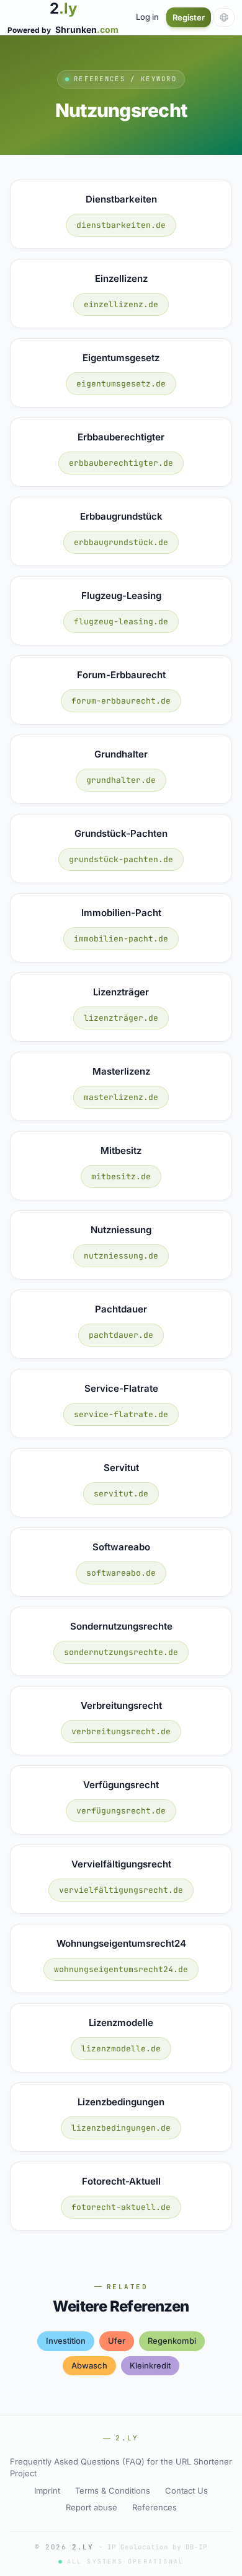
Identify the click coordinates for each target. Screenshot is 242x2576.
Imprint (47, 2491)
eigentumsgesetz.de (121, 384)
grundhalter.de (121, 780)
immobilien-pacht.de (121, 939)
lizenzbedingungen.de (121, 2128)
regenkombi (172, 2341)
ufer (117, 2341)
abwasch (89, 2365)
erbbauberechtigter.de (121, 463)
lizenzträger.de (121, 1018)
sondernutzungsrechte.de (121, 1652)
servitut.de (121, 1494)
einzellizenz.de (121, 304)
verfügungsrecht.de (121, 1811)
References (155, 2507)
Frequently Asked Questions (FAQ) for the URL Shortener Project (121, 2468)
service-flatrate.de (121, 1414)
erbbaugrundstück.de (121, 542)
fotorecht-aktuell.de (121, 2207)
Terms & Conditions (113, 2491)
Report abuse (92, 2507)
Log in (147, 17)
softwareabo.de (121, 1573)
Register (189, 17)
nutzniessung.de (121, 1256)
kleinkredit (150, 2365)
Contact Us (186, 2491)
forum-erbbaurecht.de (121, 701)
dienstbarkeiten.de (121, 225)
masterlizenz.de (121, 1097)
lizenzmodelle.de (121, 2049)
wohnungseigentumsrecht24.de (121, 1969)
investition (66, 2341)
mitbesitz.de (121, 1177)
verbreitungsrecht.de (121, 1731)
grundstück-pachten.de (121, 859)
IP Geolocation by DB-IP (157, 2547)
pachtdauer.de (121, 1335)
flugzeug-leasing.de (121, 622)
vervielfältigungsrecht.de (121, 1890)
